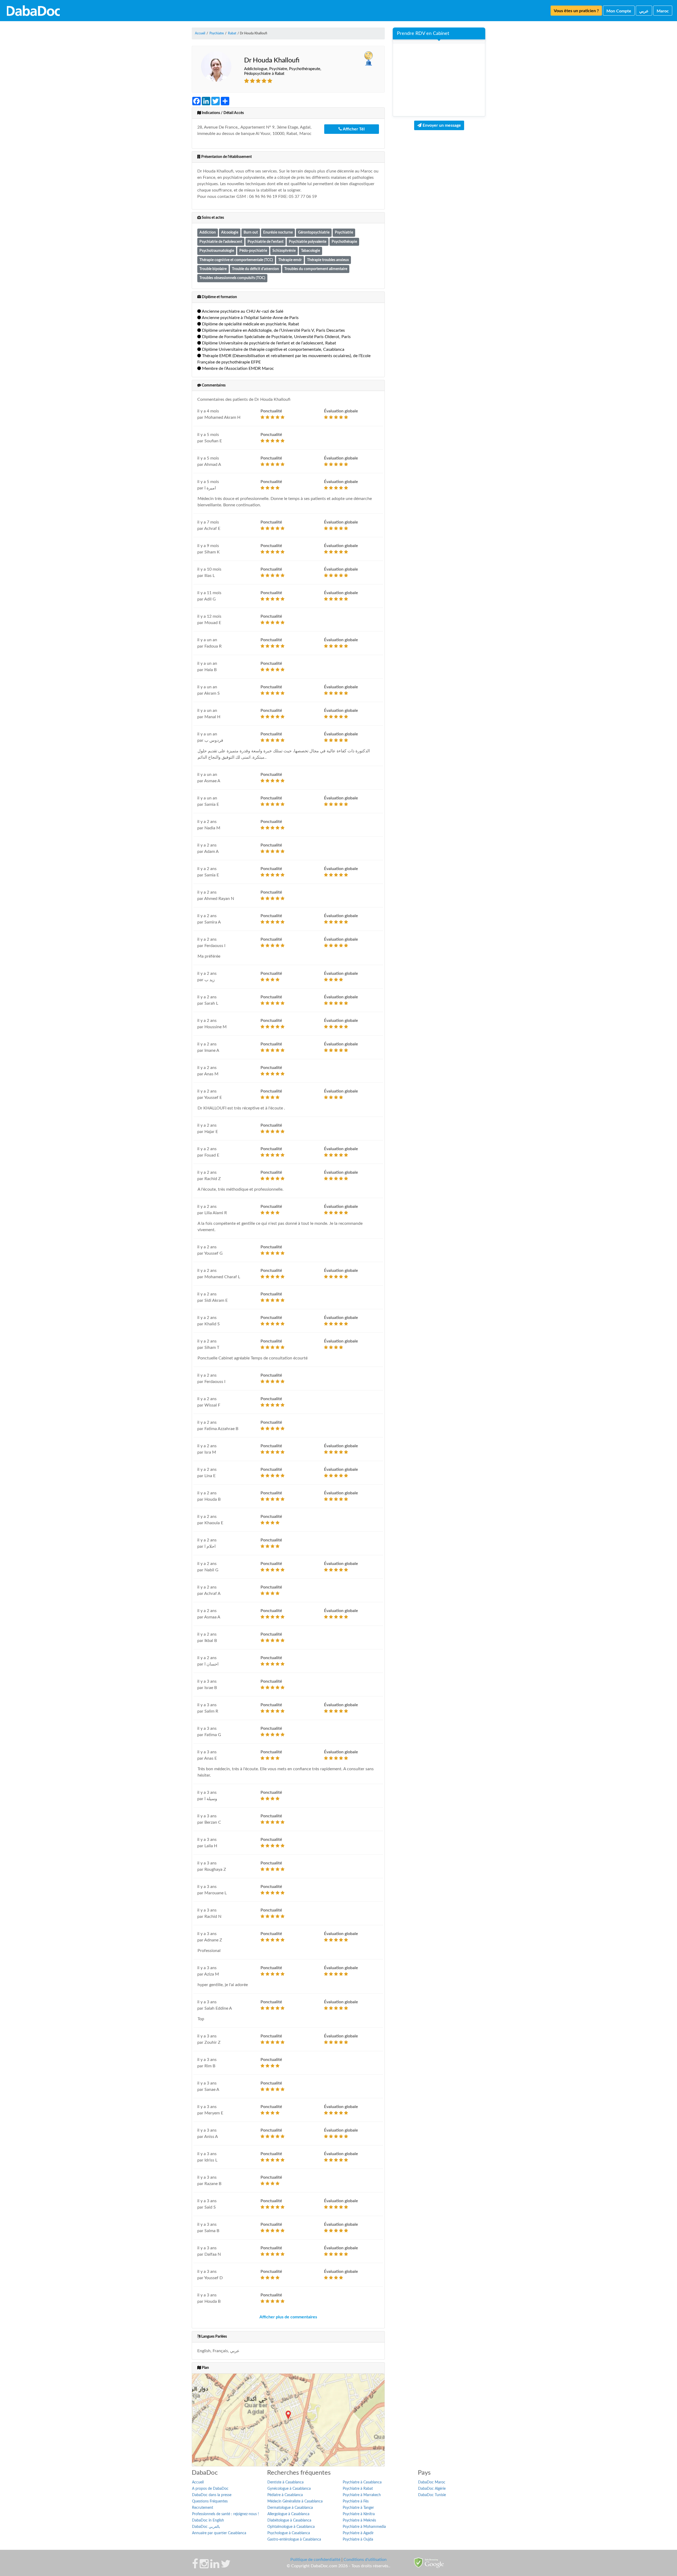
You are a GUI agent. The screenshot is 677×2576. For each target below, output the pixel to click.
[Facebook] (195, 2566)
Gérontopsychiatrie (314, 232)
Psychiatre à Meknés (359, 2520)
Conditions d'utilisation (365, 2560)
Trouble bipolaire (213, 269)
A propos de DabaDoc (210, 2489)
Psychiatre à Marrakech (362, 2495)
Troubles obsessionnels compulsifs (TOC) (232, 278)
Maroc (663, 11)
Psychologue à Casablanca (289, 2533)
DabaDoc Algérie (432, 2489)
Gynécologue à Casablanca (289, 2489)
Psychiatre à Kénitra (359, 2514)
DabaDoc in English (208, 2520)
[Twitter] (226, 2566)
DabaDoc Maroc (432, 2482)
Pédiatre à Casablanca (285, 2495)
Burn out (251, 232)
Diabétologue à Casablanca (289, 2520)
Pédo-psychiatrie (253, 251)
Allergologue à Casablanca (288, 2514)
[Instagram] (204, 2566)
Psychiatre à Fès (356, 2501)
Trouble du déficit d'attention (255, 269)
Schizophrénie (284, 251)
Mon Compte (619, 11)
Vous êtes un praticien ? (576, 11)
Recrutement (203, 2508)
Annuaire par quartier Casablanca (219, 2533)
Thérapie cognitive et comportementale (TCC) (236, 260)
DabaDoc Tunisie (432, 2495)
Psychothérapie (344, 242)
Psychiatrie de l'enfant (266, 242)
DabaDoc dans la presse (212, 2495)
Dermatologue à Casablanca (290, 2508)
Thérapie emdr (290, 260)
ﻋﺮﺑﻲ (644, 11)
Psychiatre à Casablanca (362, 2482)
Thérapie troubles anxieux (328, 260)
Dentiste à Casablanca (285, 2482)
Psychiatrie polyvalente (308, 242)
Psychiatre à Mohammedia (364, 2527)
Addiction (208, 232)
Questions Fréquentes (210, 2501)
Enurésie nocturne (278, 232)
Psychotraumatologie (217, 251)
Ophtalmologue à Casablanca (291, 2527)
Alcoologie (230, 232)
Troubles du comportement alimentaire (316, 269)
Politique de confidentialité (315, 2560)
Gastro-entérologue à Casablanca (294, 2539)
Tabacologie (310, 251)
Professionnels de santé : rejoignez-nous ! (225, 2514)
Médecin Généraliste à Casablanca (295, 2501)
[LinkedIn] (215, 2566)
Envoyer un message (441, 125)
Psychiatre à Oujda (358, 2539)
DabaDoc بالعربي (206, 2527)
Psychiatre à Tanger (358, 2508)
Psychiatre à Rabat (358, 2489)
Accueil (198, 2482)
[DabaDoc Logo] (33, 11)
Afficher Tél (353, 129)
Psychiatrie (344, 232)
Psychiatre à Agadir (358, 2533)
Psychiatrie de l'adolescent (221, 242)
